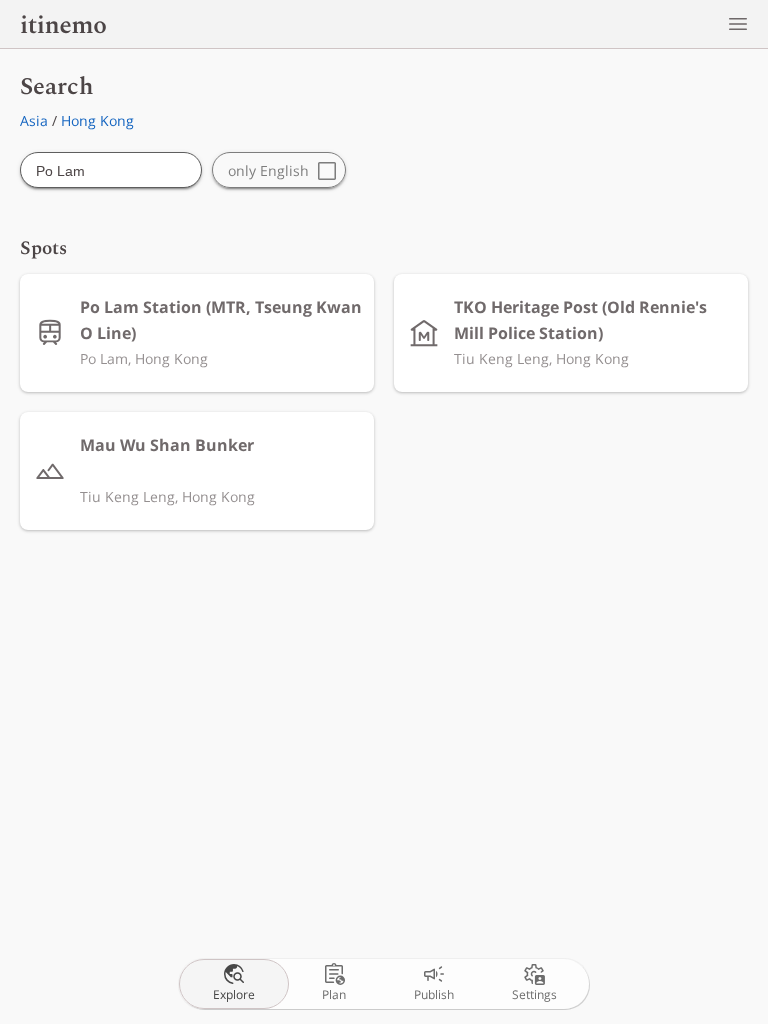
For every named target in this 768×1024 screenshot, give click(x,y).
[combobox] (111, 171)
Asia (34, 120)
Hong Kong (97, 120)
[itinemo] (63, 24)
